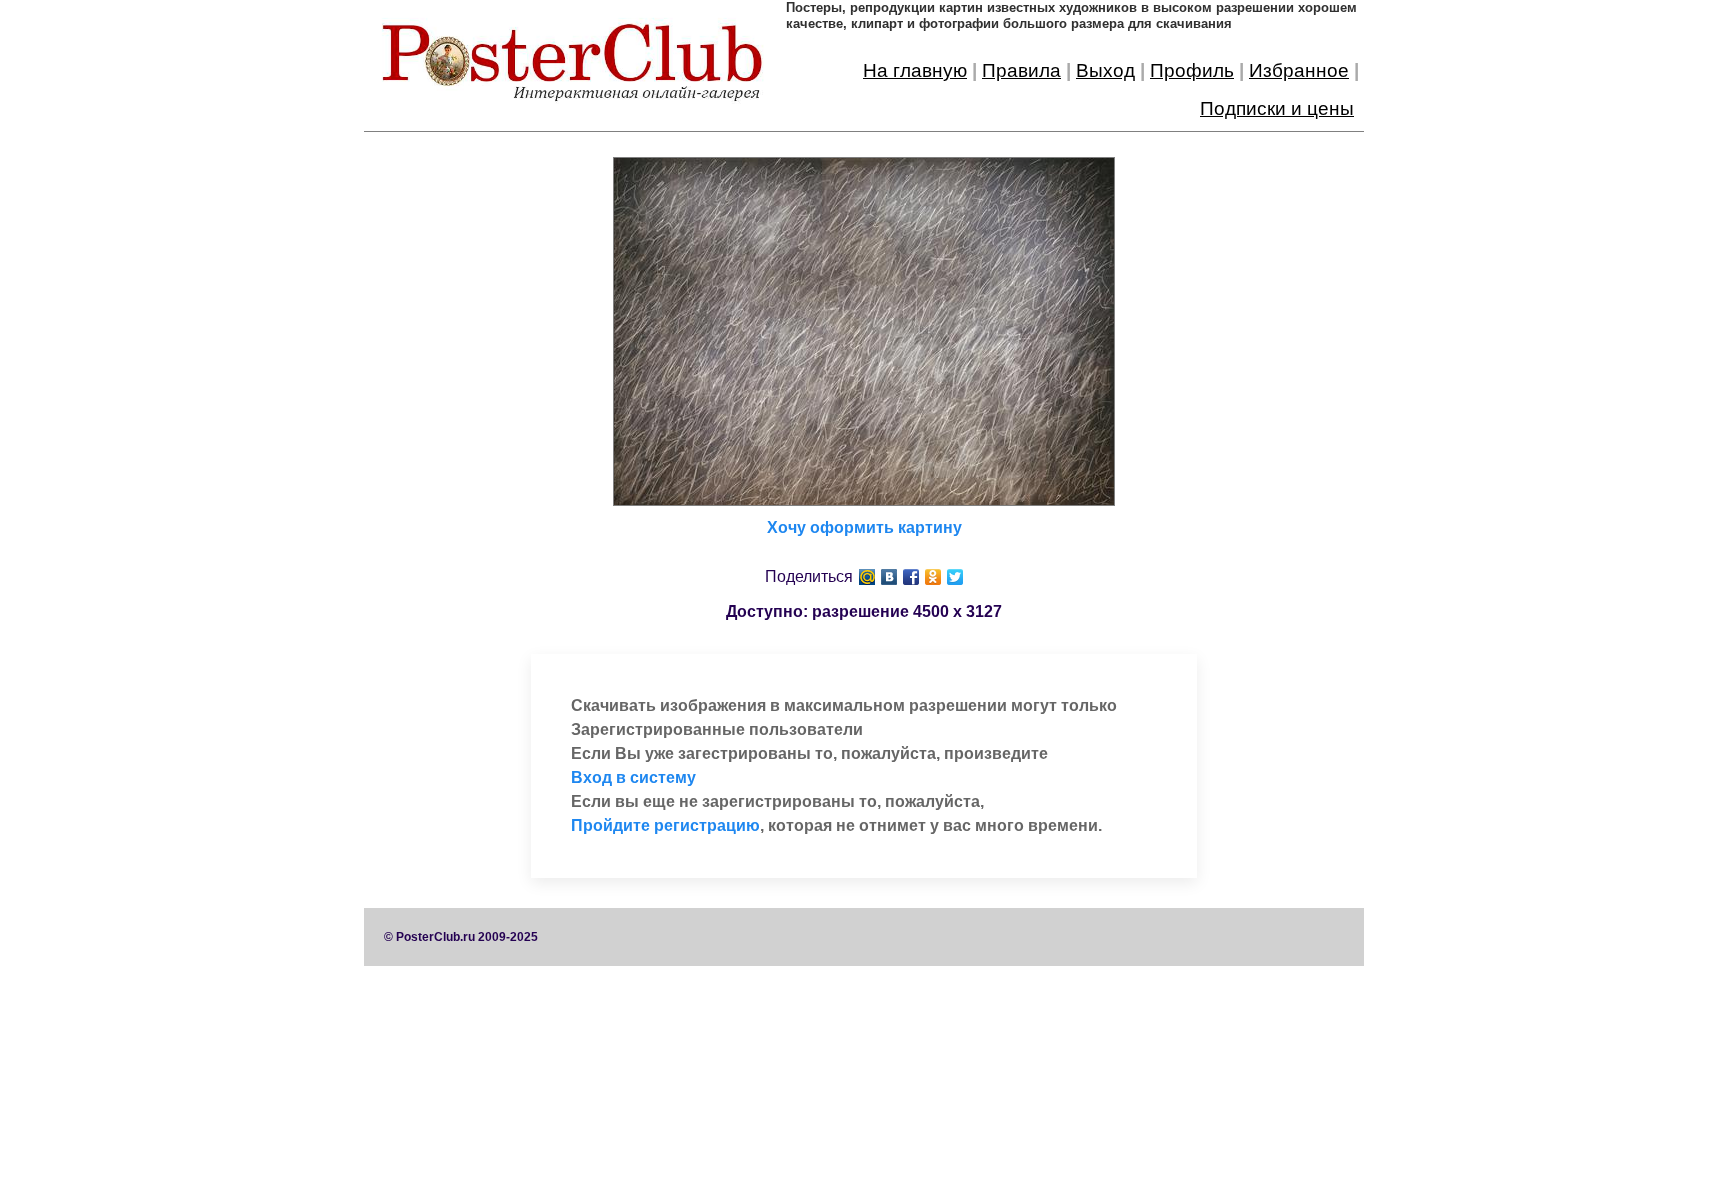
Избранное (1299, 70)
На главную (915, 70)
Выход (1105, 70)
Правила (1021, 70)
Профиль (1192, 70)
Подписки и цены (1277, 108)
